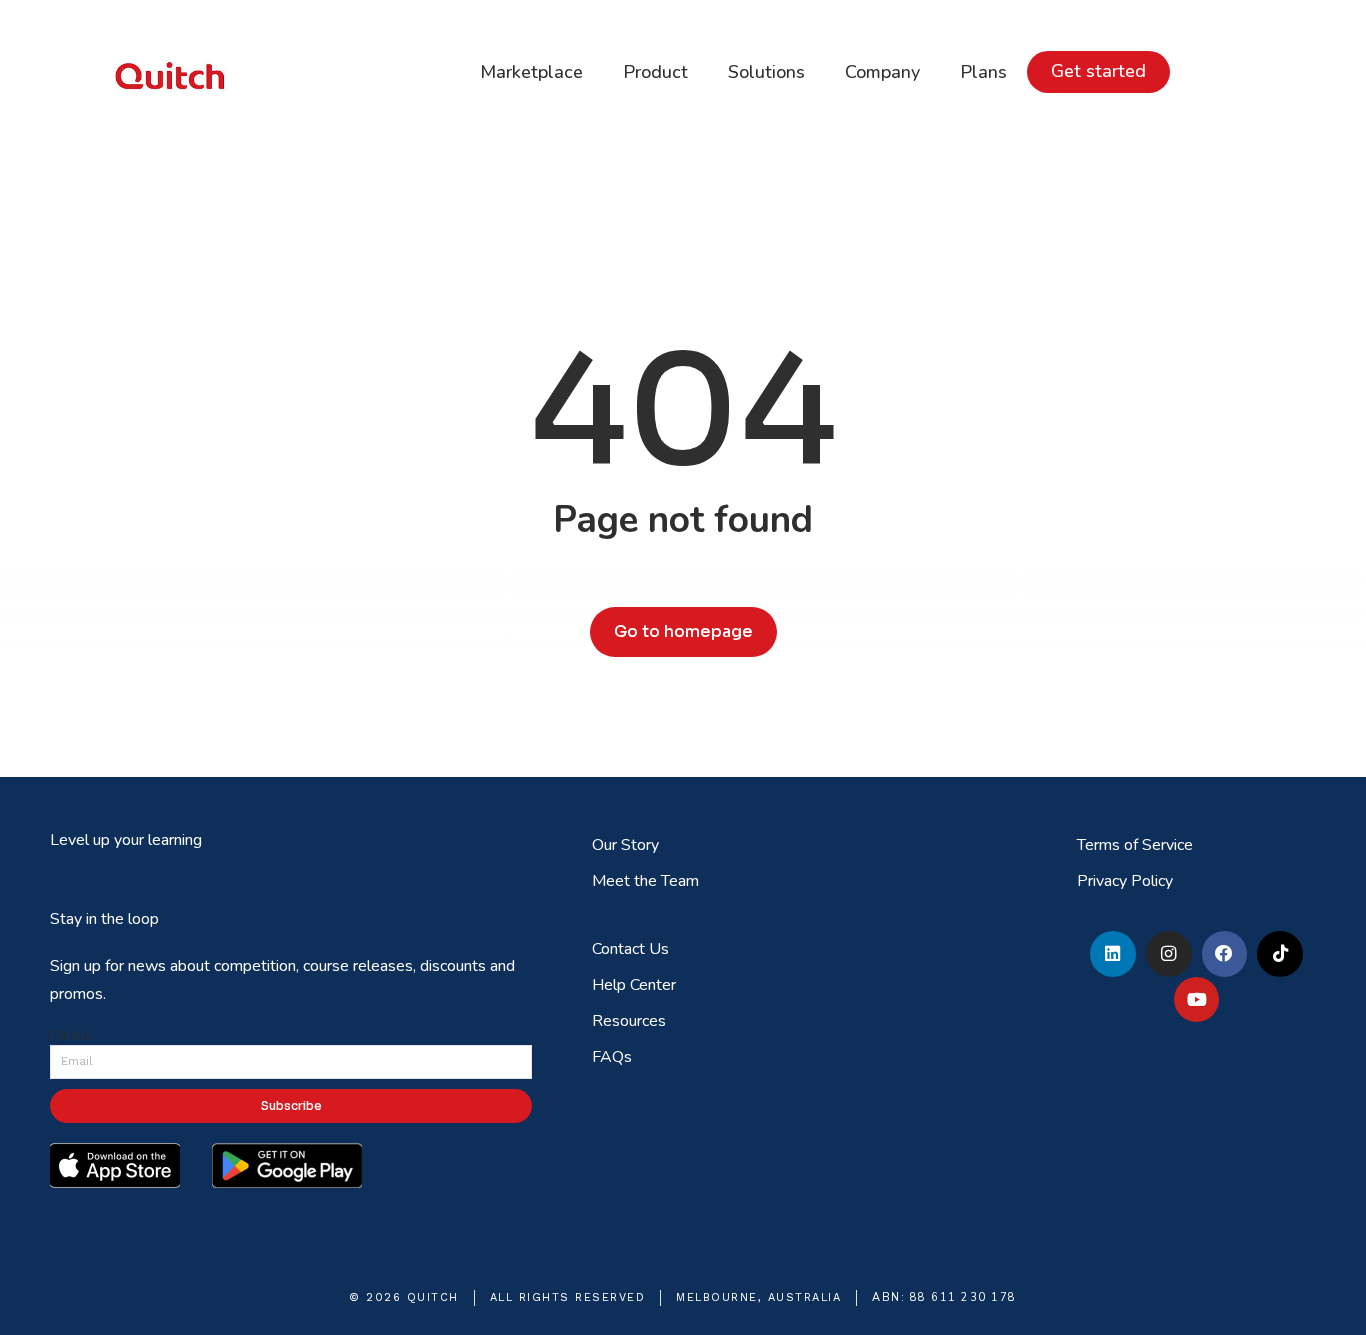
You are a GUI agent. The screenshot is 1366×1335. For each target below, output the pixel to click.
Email (72, 1036)
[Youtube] (1197, 1000)
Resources (629, 1021)
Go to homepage (683, 631)
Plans (983, 72)
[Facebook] (1225, 954)
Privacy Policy (1125, 881)
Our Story (625, 845)
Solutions (766, 72)
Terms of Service (1135, 845)
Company (882, 72)
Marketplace (531, 72)
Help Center (634, 985)
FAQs (612, 1057)
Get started (1098, 71)
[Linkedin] (1113, 954)
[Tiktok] (1280, 954)
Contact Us (630, 949)
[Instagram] (1169, 954)
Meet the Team (645, 881)
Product (655, 72)
